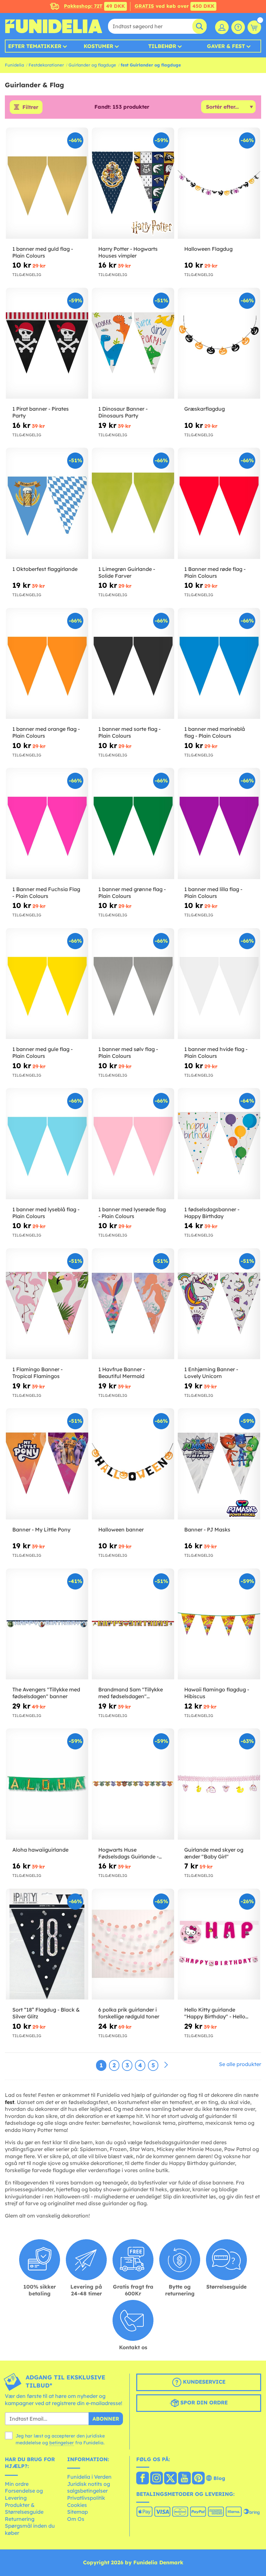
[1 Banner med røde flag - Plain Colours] (219, 503)
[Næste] (166, 2065)
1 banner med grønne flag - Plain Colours (132, 893)
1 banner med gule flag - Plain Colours (42, 1052)
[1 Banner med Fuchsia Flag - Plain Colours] (47, 824)
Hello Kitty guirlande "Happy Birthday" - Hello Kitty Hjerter (215, 2013)
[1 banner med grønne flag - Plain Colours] (133, 824)
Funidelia (14, 65)
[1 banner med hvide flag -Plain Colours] (219, 984)
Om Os (76, 2519)
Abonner (106, 2419)
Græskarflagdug (205, 409)
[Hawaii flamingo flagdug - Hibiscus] (219, 1624)
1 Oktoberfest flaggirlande (45, 569)
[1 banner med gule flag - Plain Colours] (47, 984)
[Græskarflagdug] (219, 344)
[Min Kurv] (254, 27)
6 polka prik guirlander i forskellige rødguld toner (129, 2013)
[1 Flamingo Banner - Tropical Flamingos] (47, 1304)
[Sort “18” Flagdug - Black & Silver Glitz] (47, 1944)
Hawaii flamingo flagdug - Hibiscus (217, 1693)
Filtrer (30, 107)
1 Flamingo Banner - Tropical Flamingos (37, 1373)
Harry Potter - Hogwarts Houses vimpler (128, 252)
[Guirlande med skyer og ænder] (219, 1784)
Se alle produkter (240, 2064)
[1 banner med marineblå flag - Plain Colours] (219, 664)
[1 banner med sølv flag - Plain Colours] (133, 984)
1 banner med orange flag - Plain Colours (46, 732)
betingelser (62, 2443)
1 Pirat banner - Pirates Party (41, 412)
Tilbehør (162, 46)
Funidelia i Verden (89, 2477)
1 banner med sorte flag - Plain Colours (129, 732)
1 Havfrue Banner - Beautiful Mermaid (122, 1373)
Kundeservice (203, 2382)
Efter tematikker (35, 46)
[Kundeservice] (238, 27)
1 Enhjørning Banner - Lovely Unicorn (211, 1373)
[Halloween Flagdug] (219, 183)
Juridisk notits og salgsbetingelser (89, 2487)
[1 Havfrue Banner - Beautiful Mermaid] (133, 1304)
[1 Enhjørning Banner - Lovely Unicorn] (219, 1304)
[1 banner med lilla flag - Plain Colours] (219, 824)
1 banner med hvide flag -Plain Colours (216, 1052)
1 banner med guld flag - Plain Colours (43, 252)
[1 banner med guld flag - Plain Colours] (47, 183)
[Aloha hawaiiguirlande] (47, 1784)
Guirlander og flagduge (92, 65)
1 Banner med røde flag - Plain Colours (215, 572)
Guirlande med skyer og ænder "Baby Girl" (214, 1853)
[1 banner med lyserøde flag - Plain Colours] (133, 1144)
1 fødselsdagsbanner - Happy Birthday (212, 1213)
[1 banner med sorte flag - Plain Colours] (133, 664)
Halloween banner (121, 1530)
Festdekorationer (46, 65)
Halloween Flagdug (208, 249)
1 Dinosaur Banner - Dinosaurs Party (123, 412)
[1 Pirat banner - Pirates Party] (47, 344)
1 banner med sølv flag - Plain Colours (128, 1052)
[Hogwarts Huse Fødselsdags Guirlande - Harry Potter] (133, 1784)
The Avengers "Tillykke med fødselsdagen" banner (46, 1693)
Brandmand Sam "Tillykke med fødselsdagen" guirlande (131, 1693)
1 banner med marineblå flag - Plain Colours (215, 732)
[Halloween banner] (133, 1464)
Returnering (20, 2519)
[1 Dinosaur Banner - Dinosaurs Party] (133, 344)
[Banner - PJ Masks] (219, 1464)
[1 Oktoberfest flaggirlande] (47, 503)
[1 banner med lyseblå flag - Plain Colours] (47, 1144)
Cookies (77, 2505)
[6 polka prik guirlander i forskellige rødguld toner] (133, 1944)
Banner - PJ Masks (207, 1530)
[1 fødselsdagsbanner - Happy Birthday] (219, 1144)
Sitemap (78, 2512)
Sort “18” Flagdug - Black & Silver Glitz (46, 2013)
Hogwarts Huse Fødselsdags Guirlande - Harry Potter (128, 1853)
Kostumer (98, 46)
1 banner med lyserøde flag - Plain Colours (132, 1213)
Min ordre (17, 2484)
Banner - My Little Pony (41, 1530)
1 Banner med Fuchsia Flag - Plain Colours (46, 893)
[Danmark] (143, 2479)
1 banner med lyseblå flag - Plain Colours (46, 1213)
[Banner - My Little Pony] (47, 1464)
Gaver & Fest (226, 46)
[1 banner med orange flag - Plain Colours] (47, 664)
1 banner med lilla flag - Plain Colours (213, 893)
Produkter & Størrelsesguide (24, 2509)
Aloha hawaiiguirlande (40, 1850)
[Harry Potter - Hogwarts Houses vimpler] (133, 183)
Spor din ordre (203, 2403)
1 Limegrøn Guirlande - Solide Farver (127, 572)
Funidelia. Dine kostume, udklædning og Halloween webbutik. (54, 26)
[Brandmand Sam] (133, 1624)
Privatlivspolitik (86, 2498)
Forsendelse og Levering (24, 2494)
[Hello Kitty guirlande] (219, 1944)
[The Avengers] (47, 1624)
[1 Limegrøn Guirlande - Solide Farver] (133, 503)
